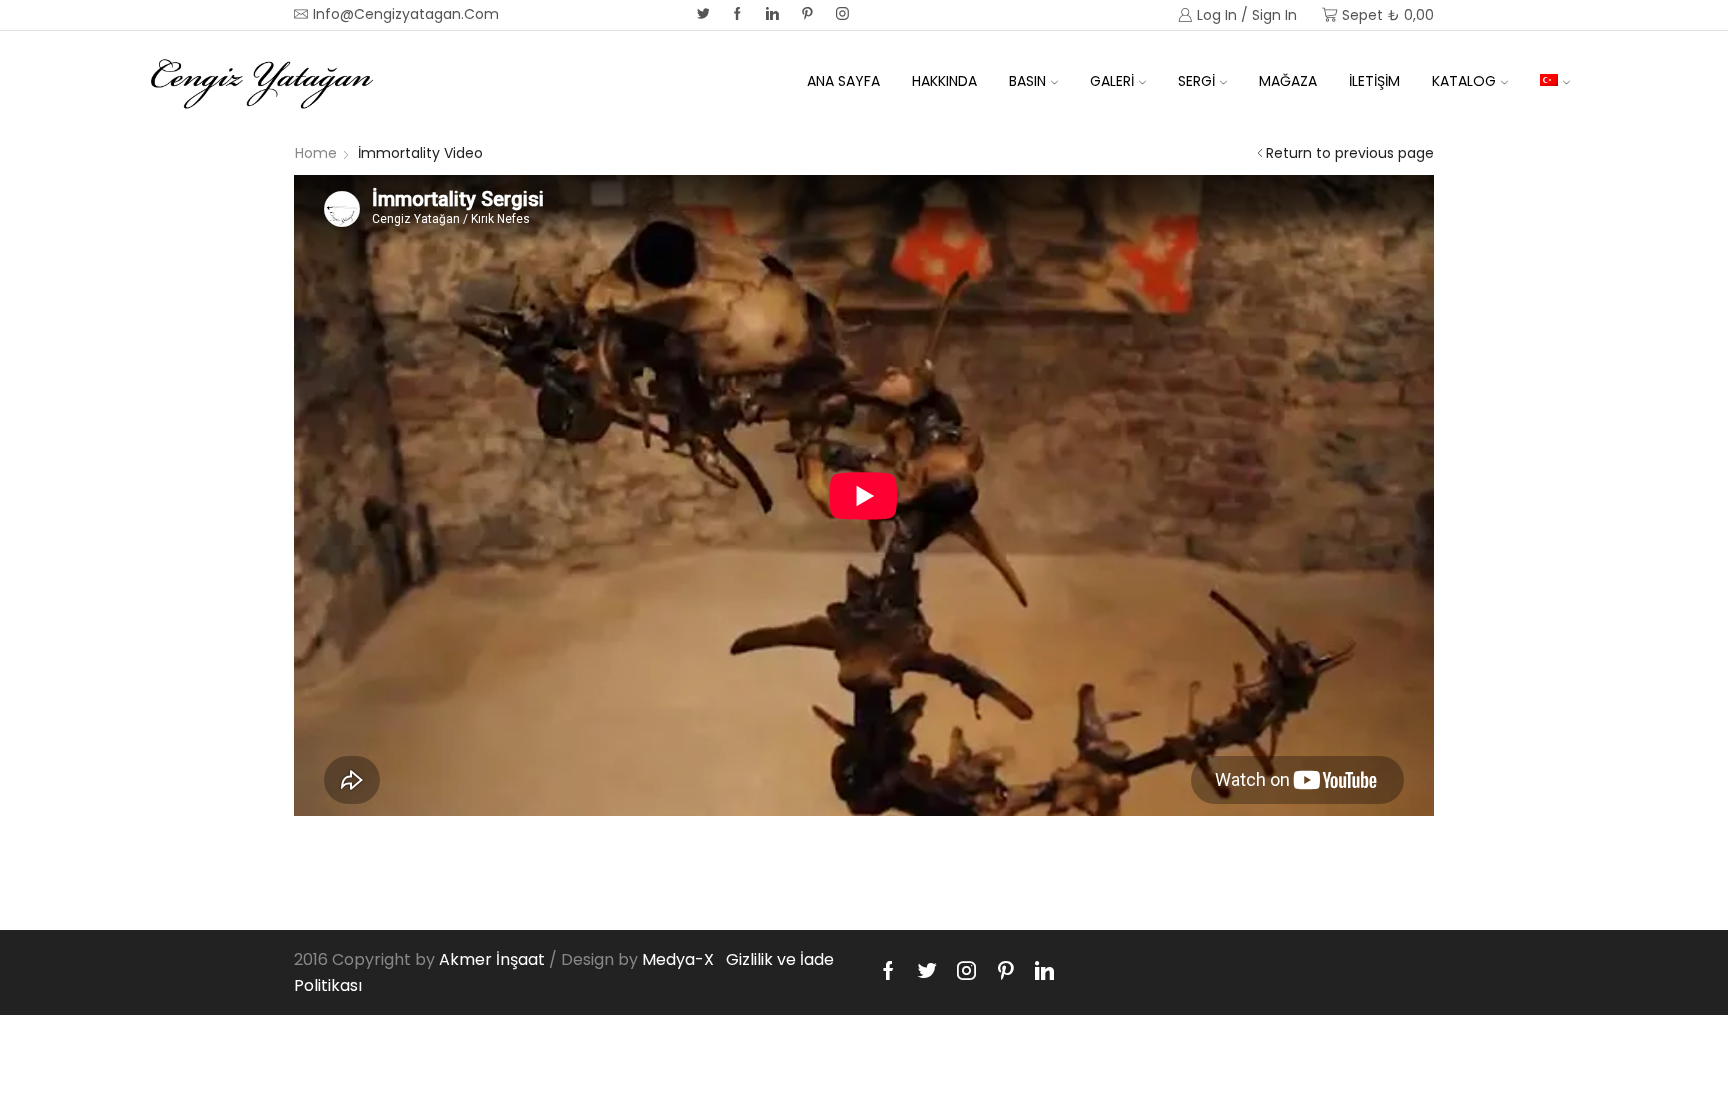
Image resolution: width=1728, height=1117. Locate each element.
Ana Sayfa (843, 81)
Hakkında (944, 81)
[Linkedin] (772, 15)
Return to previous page (1350, 153)
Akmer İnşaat (492, 959)
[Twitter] (703, 15)
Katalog (1464, 81)
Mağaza (1288, 81)
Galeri (1112, 81)
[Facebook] (737, 15)
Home (316, 153)
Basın (1027, 81)
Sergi (1196, 81)
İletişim (1374, 81)
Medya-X (678, 959)
